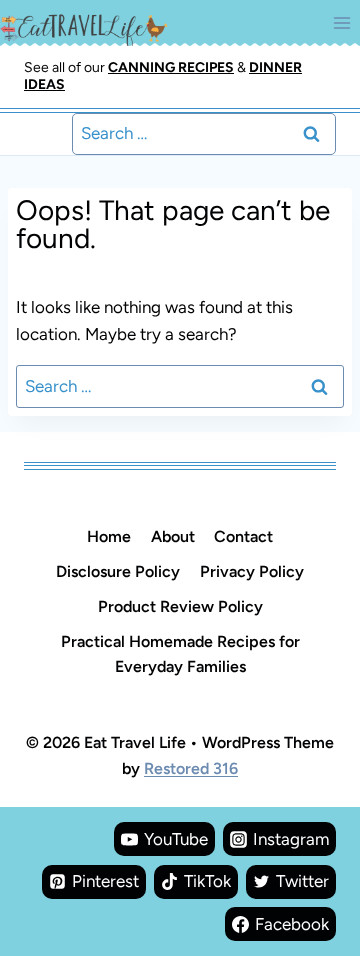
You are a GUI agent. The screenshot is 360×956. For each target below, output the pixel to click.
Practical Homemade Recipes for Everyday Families (180, 654)
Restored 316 (191, 768)
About (173, 536)
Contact (243, 536)
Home (109, 536)
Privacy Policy (252, 571)
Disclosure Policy (118, 571)
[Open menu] (341, 22)
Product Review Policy (180, 606)
